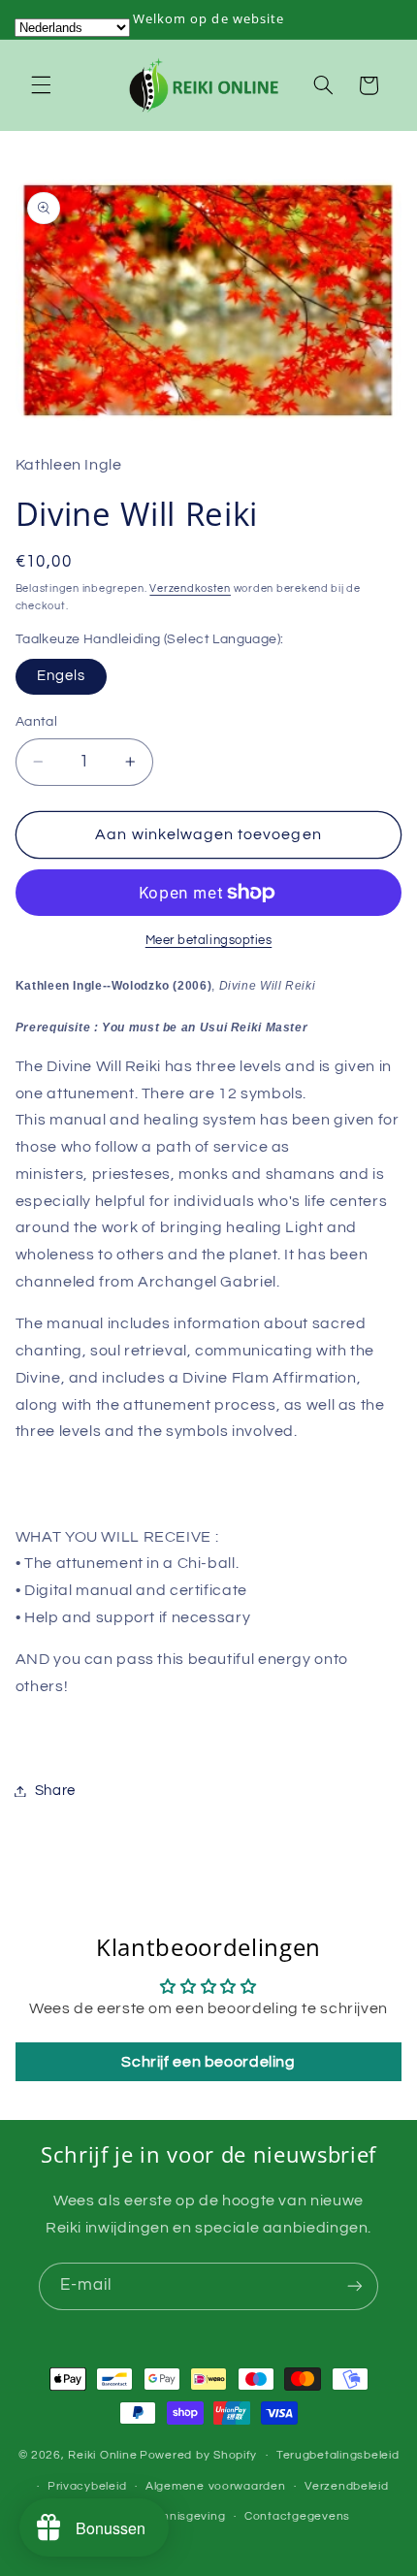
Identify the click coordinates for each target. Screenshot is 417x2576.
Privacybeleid (87, 2486)
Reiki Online (102, 2455)
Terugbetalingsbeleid (338, 2455)
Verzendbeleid (347, 2486)
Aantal (37, 722)
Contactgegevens (297, 2516)
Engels (61, 676)
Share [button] (55, 1791)
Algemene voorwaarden (216, 2486)
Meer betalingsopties (209, 941)
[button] (41, 85)
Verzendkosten (190, 588)
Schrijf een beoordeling (208, 2062)
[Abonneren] (355, 2286)
